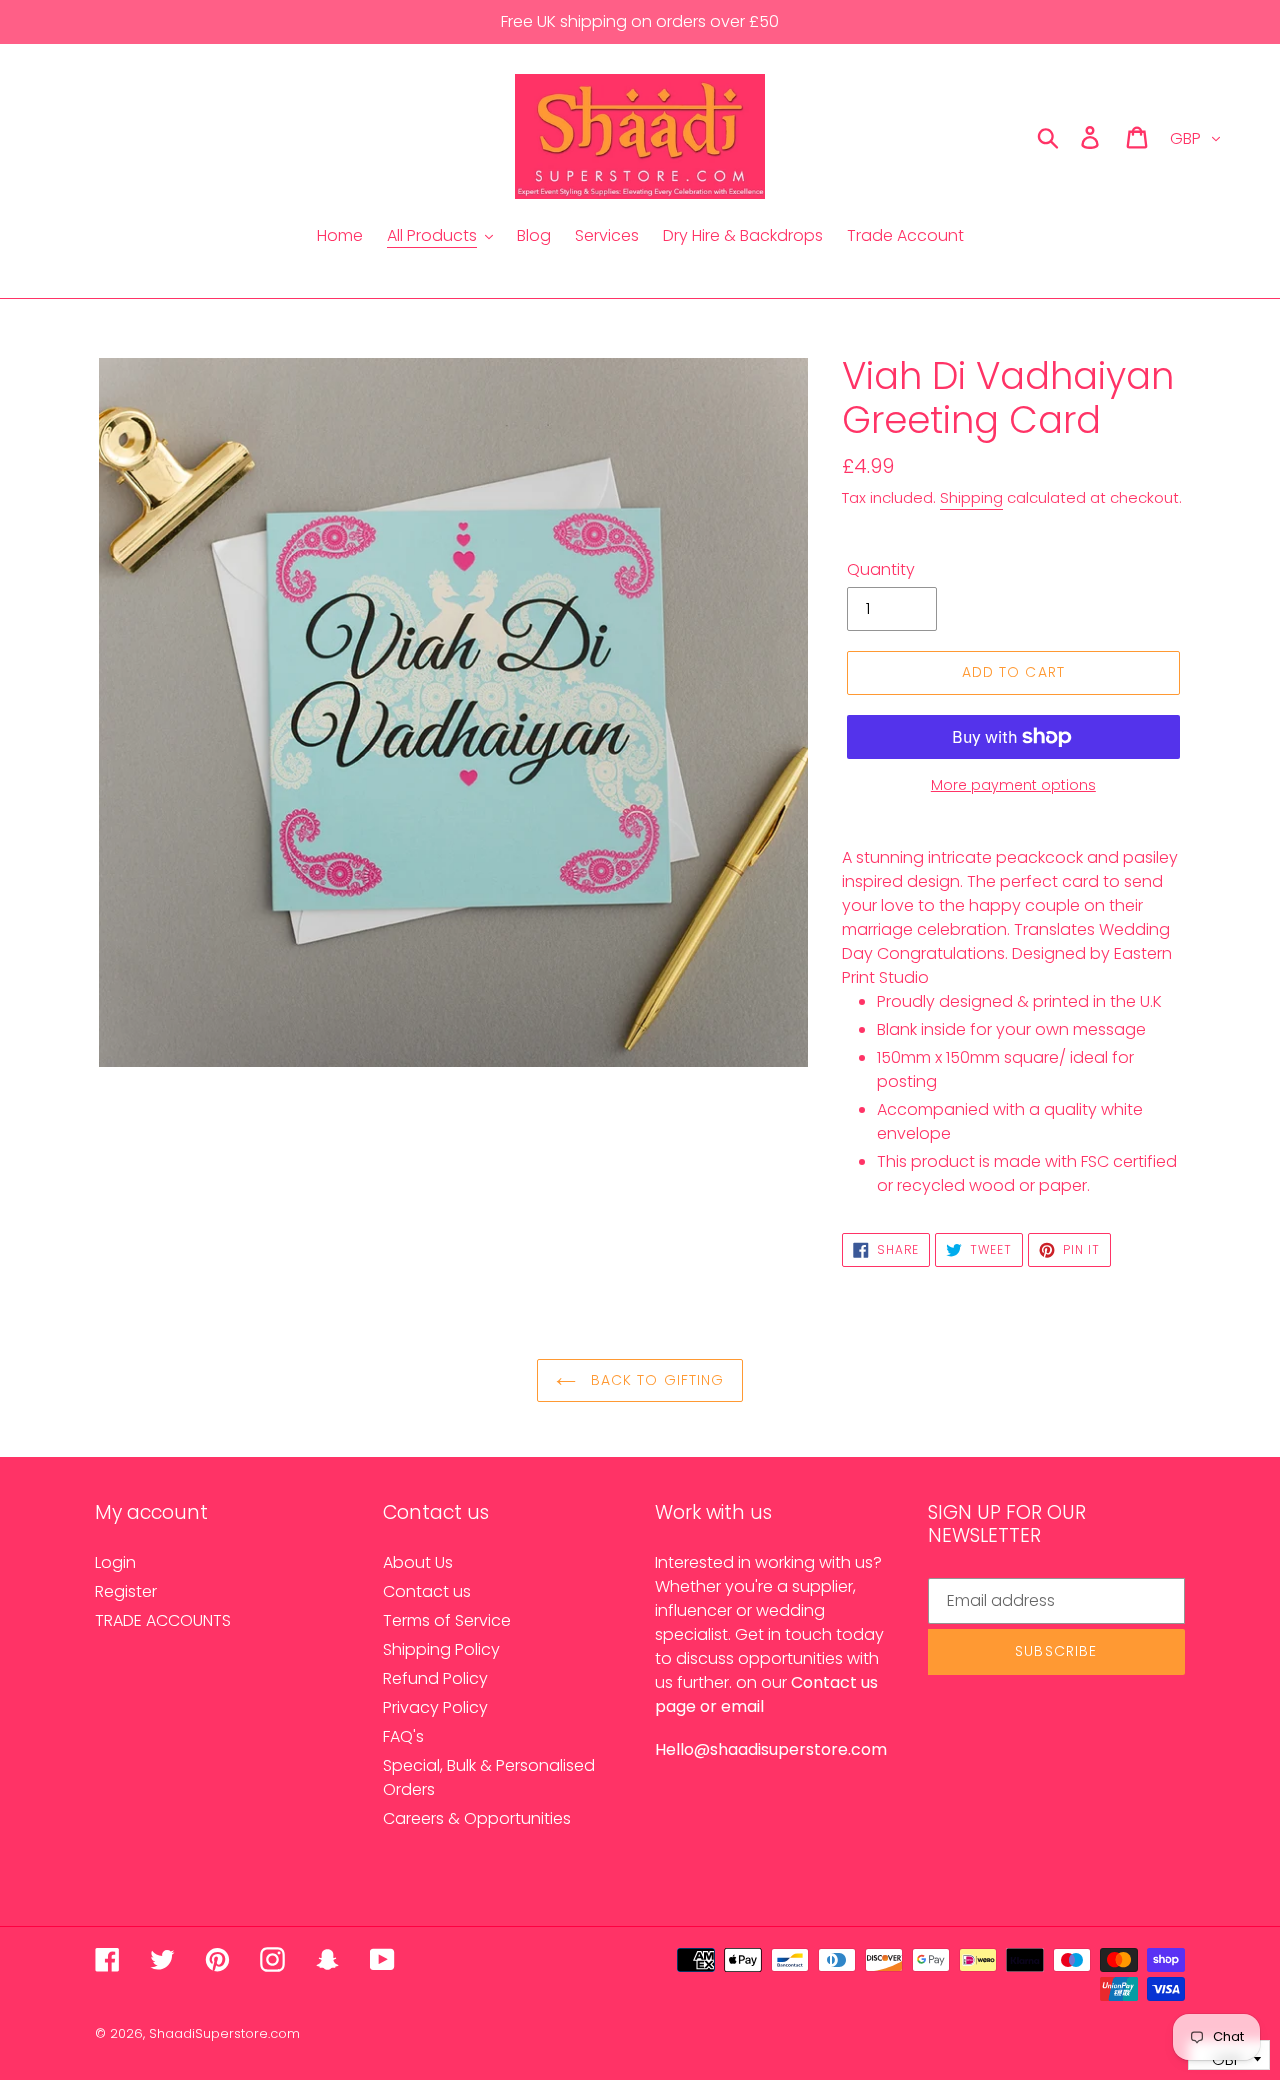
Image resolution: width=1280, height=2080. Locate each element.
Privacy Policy (435, 1707)
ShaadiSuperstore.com (224, 2033)
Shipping (971, 497)
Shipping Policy (441, 1649)
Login (115, 1562)
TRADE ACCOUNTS (163, 1620)
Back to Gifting (655, 1380)
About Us (418, 1562)
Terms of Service (447, 1620)
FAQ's (403, 1736)
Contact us (427, 1591)
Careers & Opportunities (477, 1818)
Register (126, 1591)
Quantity (881, 569)
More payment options (1013, 785)
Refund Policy (435, 1678)
